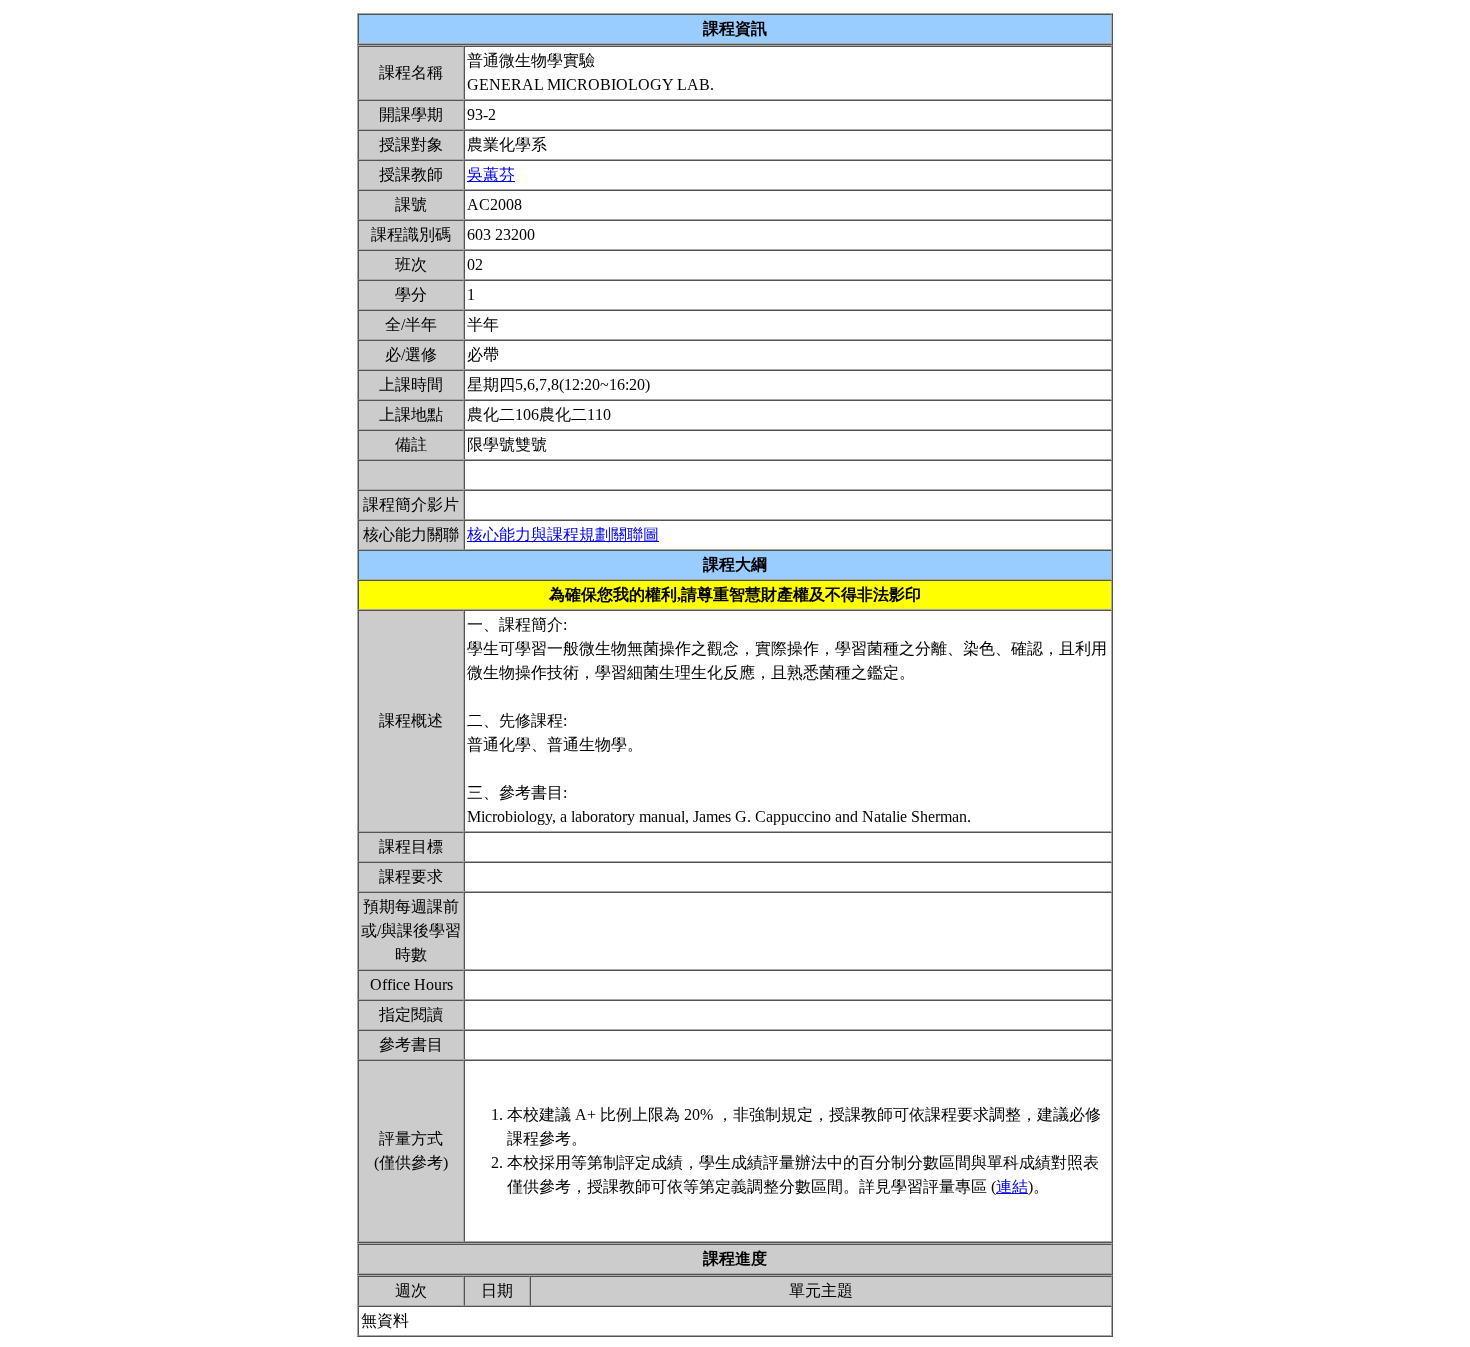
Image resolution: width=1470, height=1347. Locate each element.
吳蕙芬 (491, 174)
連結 (1012, 1186)
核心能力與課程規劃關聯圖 (563, 534)
